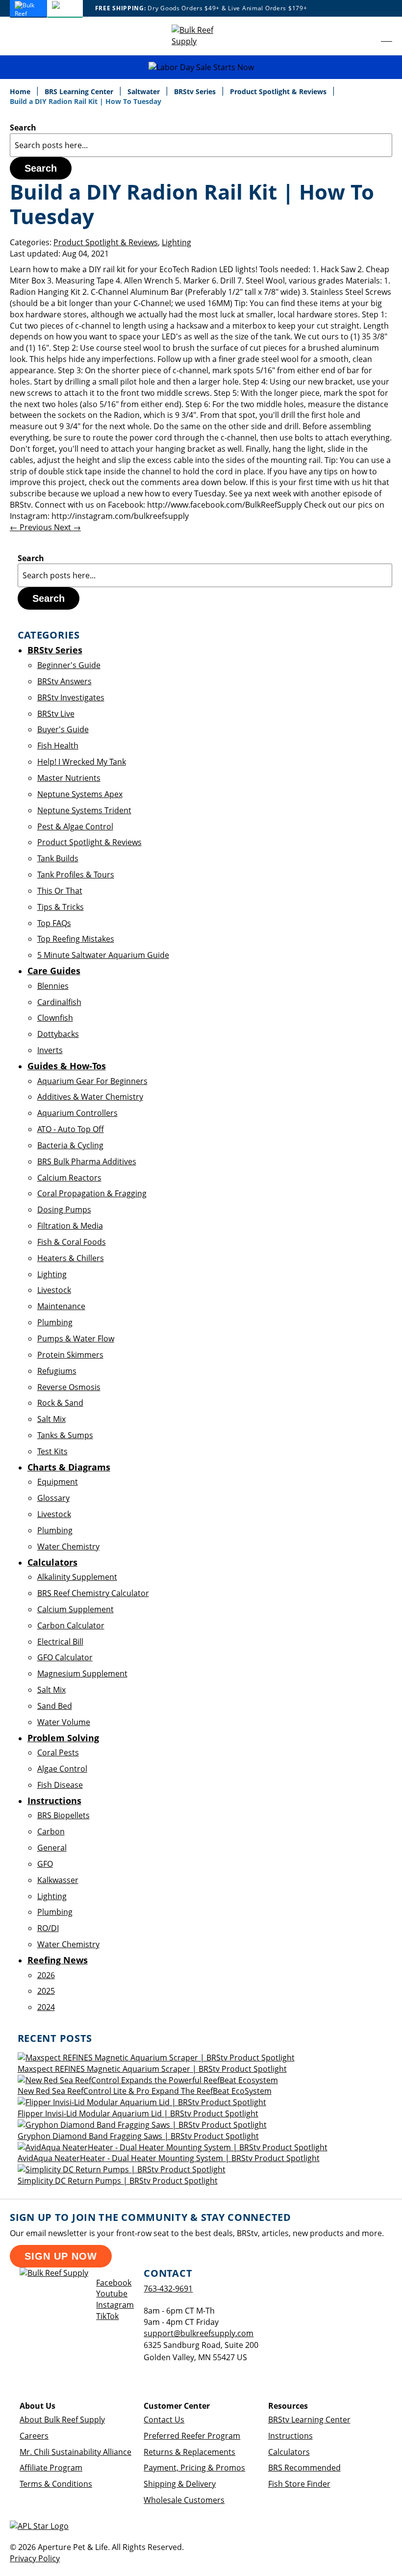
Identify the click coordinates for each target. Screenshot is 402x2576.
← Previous (32, 527)
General (52, 1848)
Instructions (290, 2436)
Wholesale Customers (184, 2500)
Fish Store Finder (299, 2484)
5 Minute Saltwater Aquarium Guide (103, 955)
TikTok (107, 2316)
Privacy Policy (35, 2558)
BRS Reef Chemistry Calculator (93, 1593)
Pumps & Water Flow (76, 1339)
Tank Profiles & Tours (76, 875)
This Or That (60, 891)
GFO (45, 1864)
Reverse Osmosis (69, 1387)
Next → (67, 527)
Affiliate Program (51, 2468)
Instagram (115, 2305)
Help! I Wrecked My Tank (82, 762)
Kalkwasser (58, 1880)
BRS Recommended (304, 2468)
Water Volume (64, 1722)
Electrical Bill (60, 1642)
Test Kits (52, 1451)
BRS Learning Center (80, 91)
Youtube (112, 2293)
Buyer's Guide (63, 729)
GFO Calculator (65, 1657)
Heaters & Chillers (71, 1258)
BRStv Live (56, 714)
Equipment (58, 1482)
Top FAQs (54, 923)
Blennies (53, 986)
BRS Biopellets (63, 1815)
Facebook (114, 2283)
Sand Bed (55, 1706)
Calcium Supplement (75, 1609)
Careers (34, 2436)
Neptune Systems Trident (84, 810)
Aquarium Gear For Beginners (92, 1081)
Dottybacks (58, 1034)
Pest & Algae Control (75, 826)
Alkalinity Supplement (77, 1577)
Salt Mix (51, 1419)
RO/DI (48, 1928)
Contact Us (164, 2420)
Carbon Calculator (71, 1625)
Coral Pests (58, 1752)
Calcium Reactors (69, 1178)
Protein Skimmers (70, 1355)
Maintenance (61, 1306)
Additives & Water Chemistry (90, 1097)
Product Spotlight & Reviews (279, 91)
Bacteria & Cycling (70, 1145)
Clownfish (55, 1018)
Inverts (50, 1050)
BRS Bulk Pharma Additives (87, 1161)
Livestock (54, 1290)
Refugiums (57, 1371)
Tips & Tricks (61, 907)
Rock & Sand (60, 1403)
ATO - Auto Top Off (71, 1129)
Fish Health (58, 746)
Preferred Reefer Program (192, 2436)
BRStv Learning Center (309, 2420)
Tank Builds (58, 858)
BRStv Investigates (71, 697)
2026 (46, 1975)
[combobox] (201, 145)
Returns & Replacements (189, 2452)
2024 (46, 2007)
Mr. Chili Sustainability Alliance (75, 2452)
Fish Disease (60, 1785)
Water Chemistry (68, 1546)
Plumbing (55, 1322)
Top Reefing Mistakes (76, 939)
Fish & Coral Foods (72, 1242)
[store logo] (201, 36)
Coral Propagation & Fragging (92, 1193)
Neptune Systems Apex (80, 794)
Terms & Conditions (56, 2484)
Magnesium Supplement (82, 1674)
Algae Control (62, 1769)
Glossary (53, 1498)
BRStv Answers (64, 681)
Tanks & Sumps (65, 1435)
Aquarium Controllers (77, 1113)
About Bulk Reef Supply (62, 2420)
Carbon (51, 1831)
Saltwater (145, 91)
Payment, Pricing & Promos (194, 2468)
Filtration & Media (70, 1226)
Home (21, 91)
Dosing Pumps (64, 1210)
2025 (46, 1991)
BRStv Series (196, 91)
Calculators (289, 2452)
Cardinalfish (59, 1002)
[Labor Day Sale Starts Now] (201, 67)
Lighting (176, 242)
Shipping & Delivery (180, 2484)
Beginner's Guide (69, 665)
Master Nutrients (69, 778)
